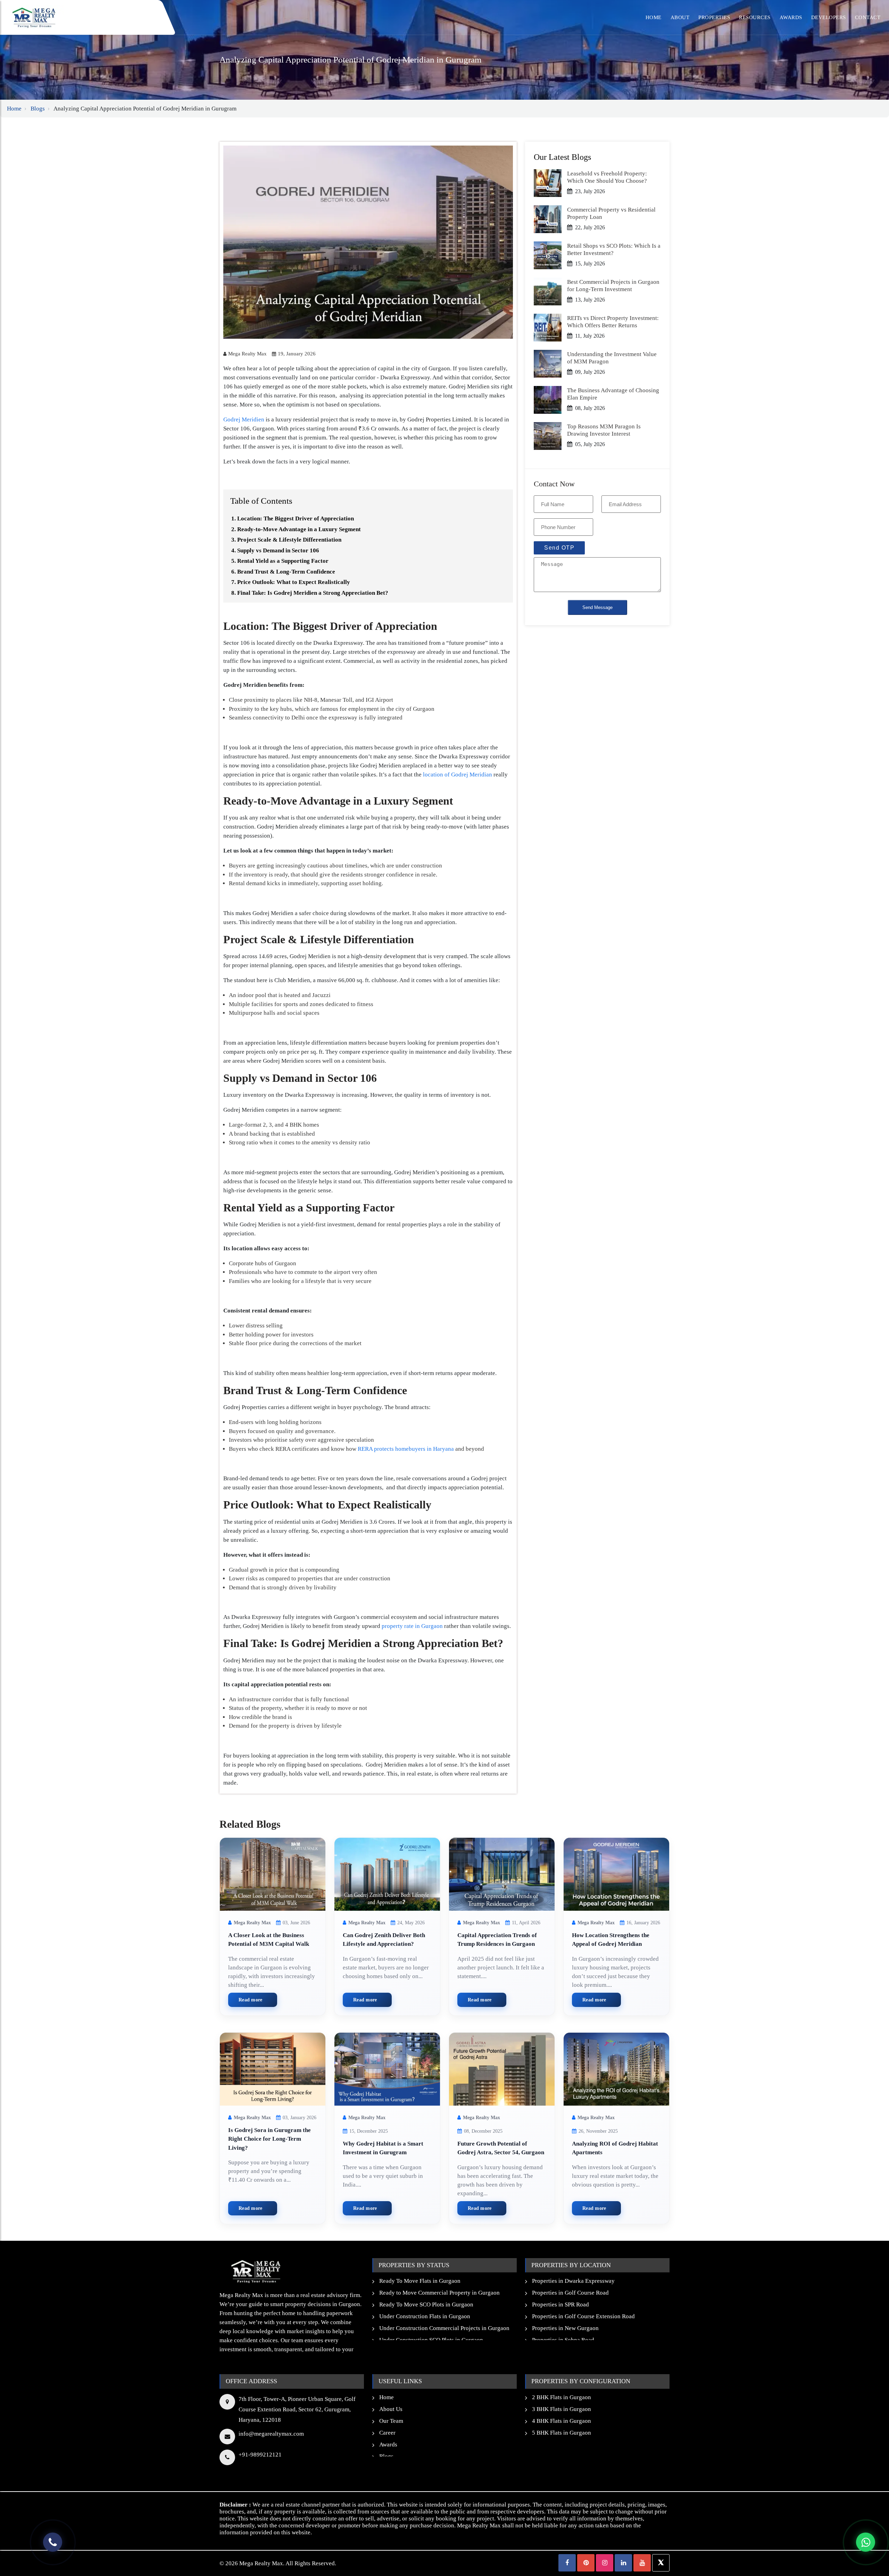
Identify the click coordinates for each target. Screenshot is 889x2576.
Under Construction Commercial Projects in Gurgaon (444, 2328)
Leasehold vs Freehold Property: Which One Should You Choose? (607, 177)
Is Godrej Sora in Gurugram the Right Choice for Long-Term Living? (269, 2139)
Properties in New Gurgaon (565, 2328)
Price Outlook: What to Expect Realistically (294, 582)
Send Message (597, 607)
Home (654, 17)
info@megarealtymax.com (271, 2434)
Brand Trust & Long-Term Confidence (286, 572)
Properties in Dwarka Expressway (573, 2281)
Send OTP (559, 548)
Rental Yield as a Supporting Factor (283, 561)
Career (387, 2433)
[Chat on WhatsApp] (866, 2542)
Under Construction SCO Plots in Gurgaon (431, 2340)
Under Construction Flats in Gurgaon (425, 2316)
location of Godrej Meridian (458, 775)
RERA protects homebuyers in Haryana (406, 1449)
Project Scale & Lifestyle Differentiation (289, 540)
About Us (391, 2409)
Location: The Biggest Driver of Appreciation (296, 519)
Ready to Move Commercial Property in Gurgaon (439, 2293)
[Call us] (53, 2542)
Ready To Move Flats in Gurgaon (420, 2281)
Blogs (38, 109)
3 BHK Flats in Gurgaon (562, 2409)
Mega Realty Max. (262, 2563)
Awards (791, 17)
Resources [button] (755, 17)
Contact (868, 17)
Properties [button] (714, 17)
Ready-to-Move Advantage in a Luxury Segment (299, 529)
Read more (251, 2000)
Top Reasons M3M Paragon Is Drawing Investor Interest (604, 430)
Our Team (391, 2421)
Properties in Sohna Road (563, 2340)
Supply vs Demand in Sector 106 (278, 550)
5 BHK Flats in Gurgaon (562, 2433)
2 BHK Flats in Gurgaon (562, 2397)
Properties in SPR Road (560, 2305)
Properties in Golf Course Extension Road (583, 2316)
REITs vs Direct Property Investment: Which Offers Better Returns (613, 322)
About (680, 17)
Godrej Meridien (244, 419)
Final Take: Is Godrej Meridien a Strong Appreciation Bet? (313, 593)
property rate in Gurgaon (412, 1626)
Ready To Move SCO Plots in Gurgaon (426, 2305)
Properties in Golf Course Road (570, 2293)
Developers (829, 17)
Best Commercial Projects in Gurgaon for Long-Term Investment (613, 285)
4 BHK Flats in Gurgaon (562, 2421)
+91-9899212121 (260, 2455)
